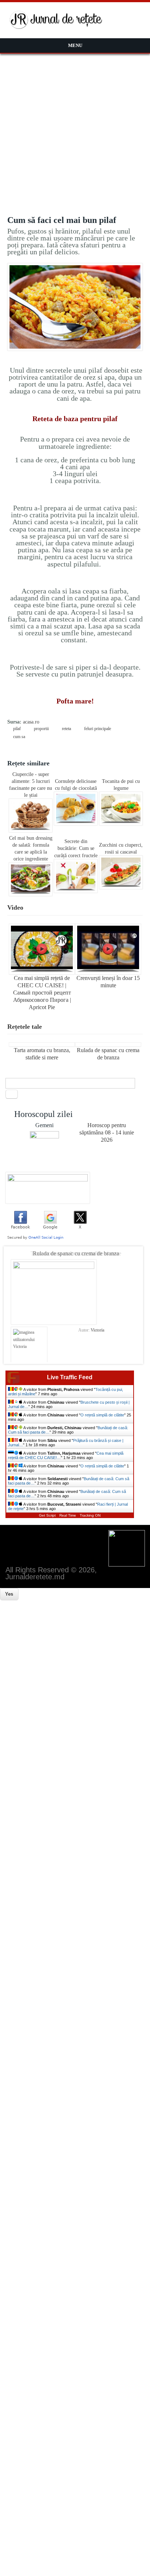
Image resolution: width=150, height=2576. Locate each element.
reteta (66, 729)
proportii (41, 729)
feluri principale (98, 729)
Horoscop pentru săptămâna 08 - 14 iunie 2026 (107, 1132)
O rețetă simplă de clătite (102, 1415)
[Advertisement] (75, 132)
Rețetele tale (25, 1027)
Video (15, 907)
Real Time (68, 1515)
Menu (75, 45)
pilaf (17, 729)
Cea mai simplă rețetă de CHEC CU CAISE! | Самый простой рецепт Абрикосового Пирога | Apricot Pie (42, 993)
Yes (9, 1594)
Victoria (97, 1330)
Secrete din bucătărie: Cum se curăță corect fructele (76, 848)
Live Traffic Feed (70, 1377)
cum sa (19, 737)
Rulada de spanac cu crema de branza (76, 1253)
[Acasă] (56, 28)
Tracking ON (90, 1515)
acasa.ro (31, 722)
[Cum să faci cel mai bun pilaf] (75, 349)
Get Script (47, 1515)
